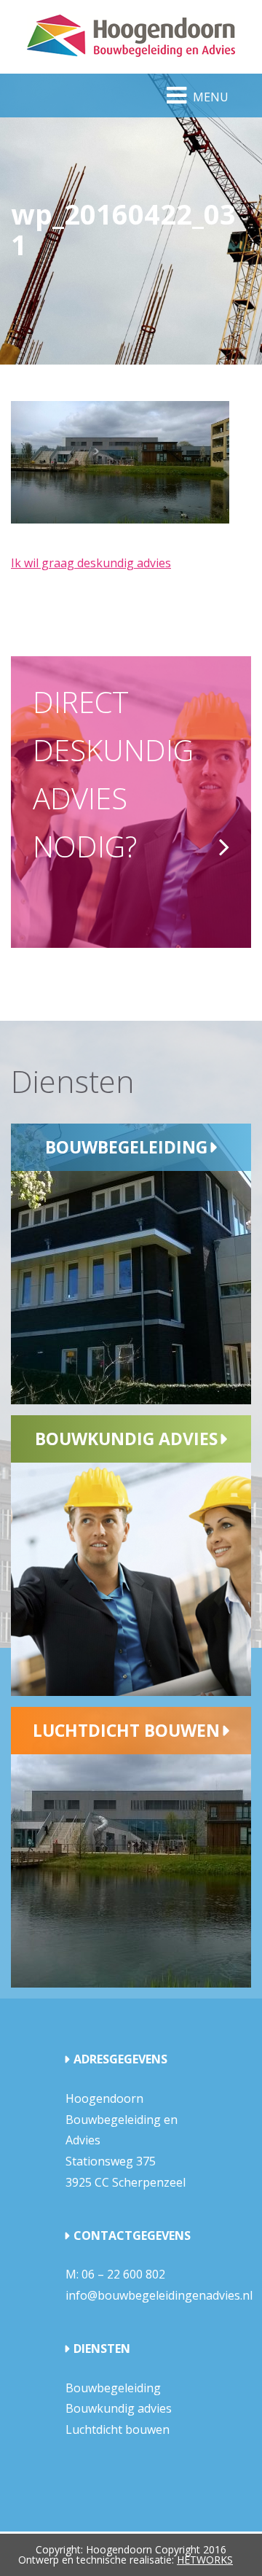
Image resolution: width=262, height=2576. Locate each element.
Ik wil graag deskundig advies (91, 563)
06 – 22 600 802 (123, 2274)
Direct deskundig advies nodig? (113, 774)
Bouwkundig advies (126, 1439)
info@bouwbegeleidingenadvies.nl (159, 2295)
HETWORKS (205, 2560)
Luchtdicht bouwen (126, 1730)
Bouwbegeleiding (126, 1147)
